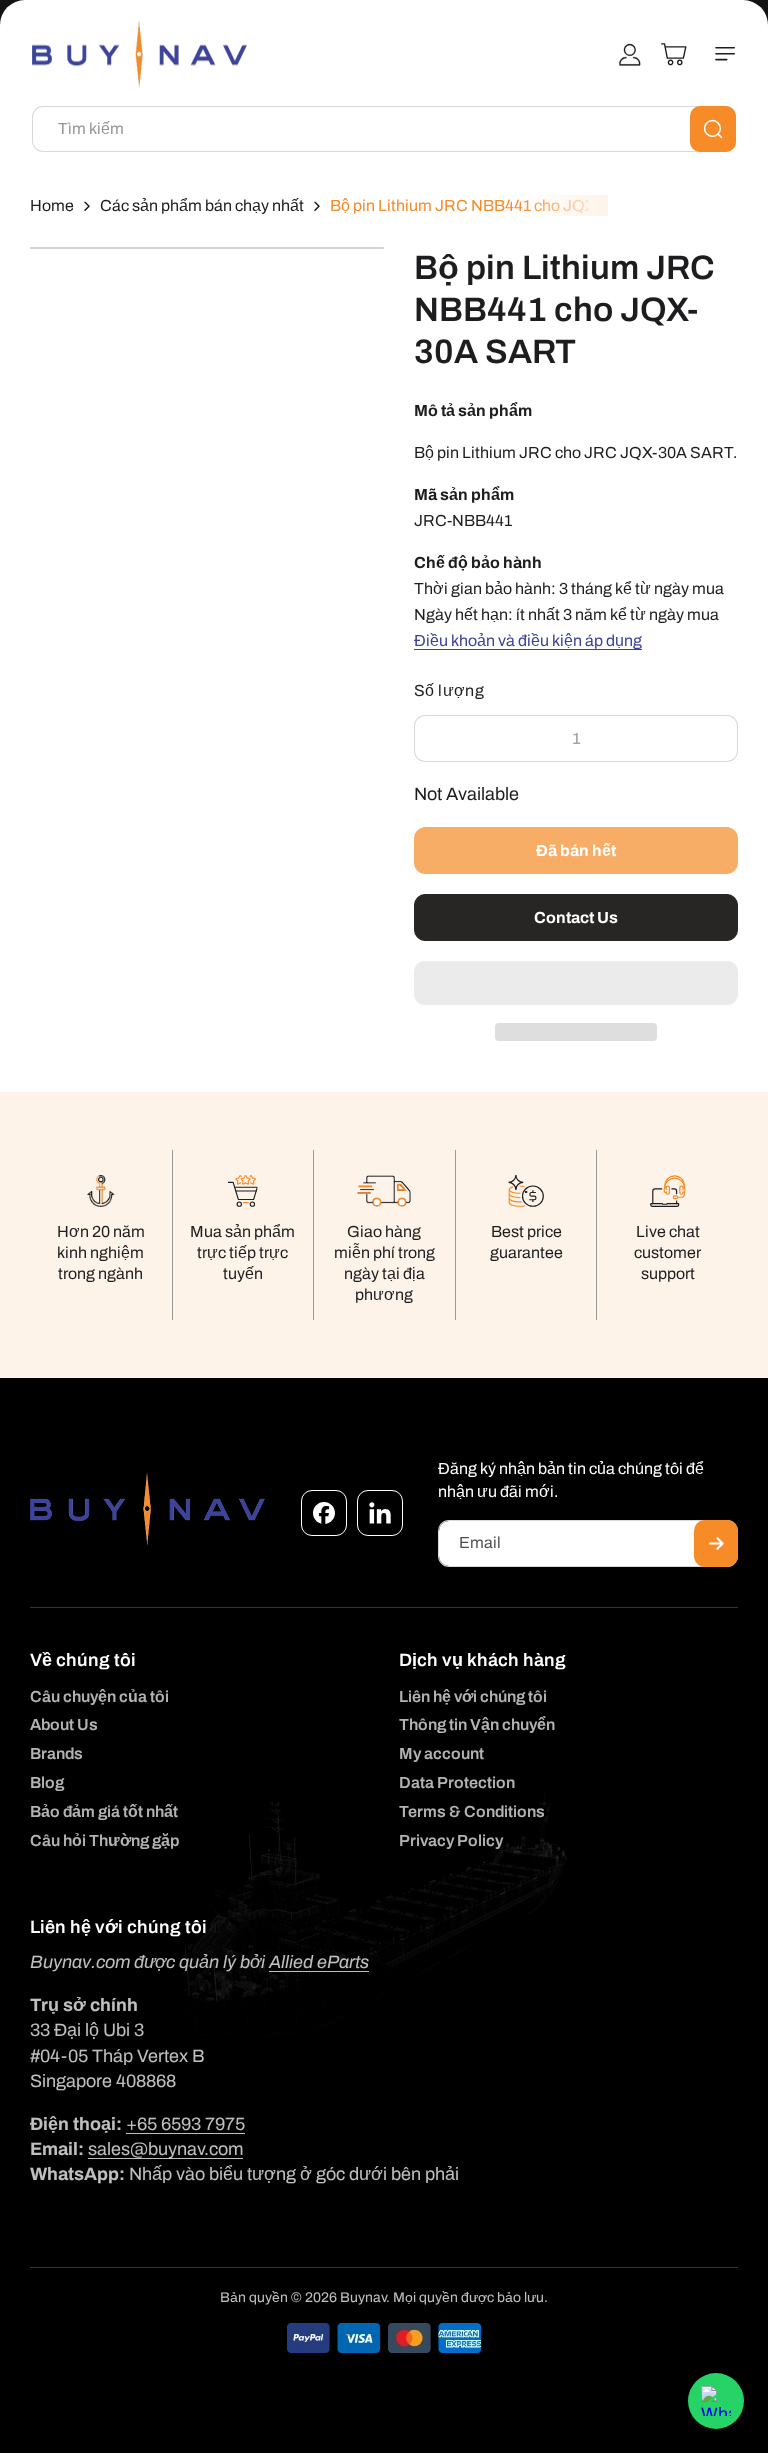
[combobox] (384, 129)
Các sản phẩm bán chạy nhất (202, 205)
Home (52, 205)
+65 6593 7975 (185, 2124)
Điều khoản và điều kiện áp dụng (528, 640)
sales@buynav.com (165, 2149)
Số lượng (449, 690)
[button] (576, 984)
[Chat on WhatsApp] (716, 2401)
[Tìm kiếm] (713, 129)
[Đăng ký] (716, 1543)
